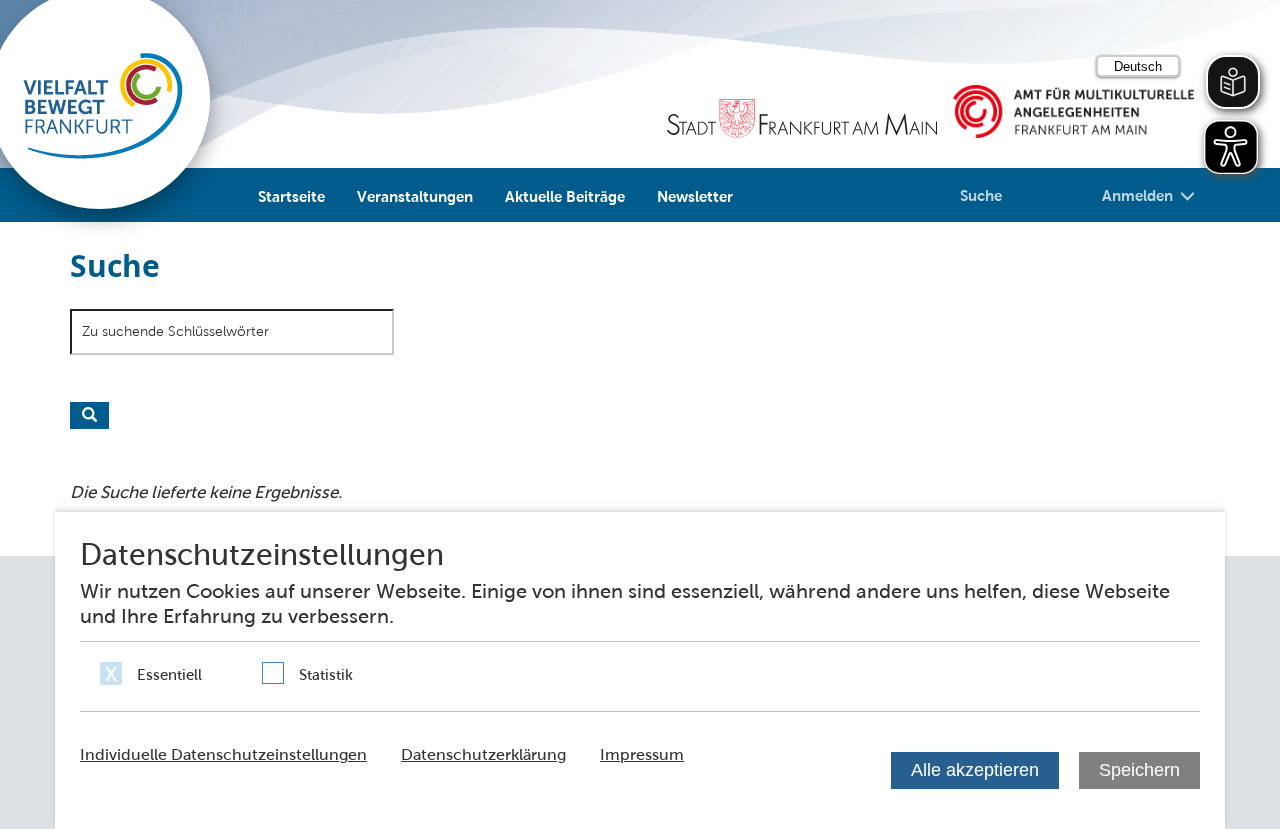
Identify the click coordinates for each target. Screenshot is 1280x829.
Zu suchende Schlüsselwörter (175, 331)
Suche (981, 195)
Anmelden (1137, 195)
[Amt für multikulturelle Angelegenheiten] (1073, 111)
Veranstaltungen (415, 196)
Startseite (291, 196)
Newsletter (695, 196)
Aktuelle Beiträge (565, 196)
